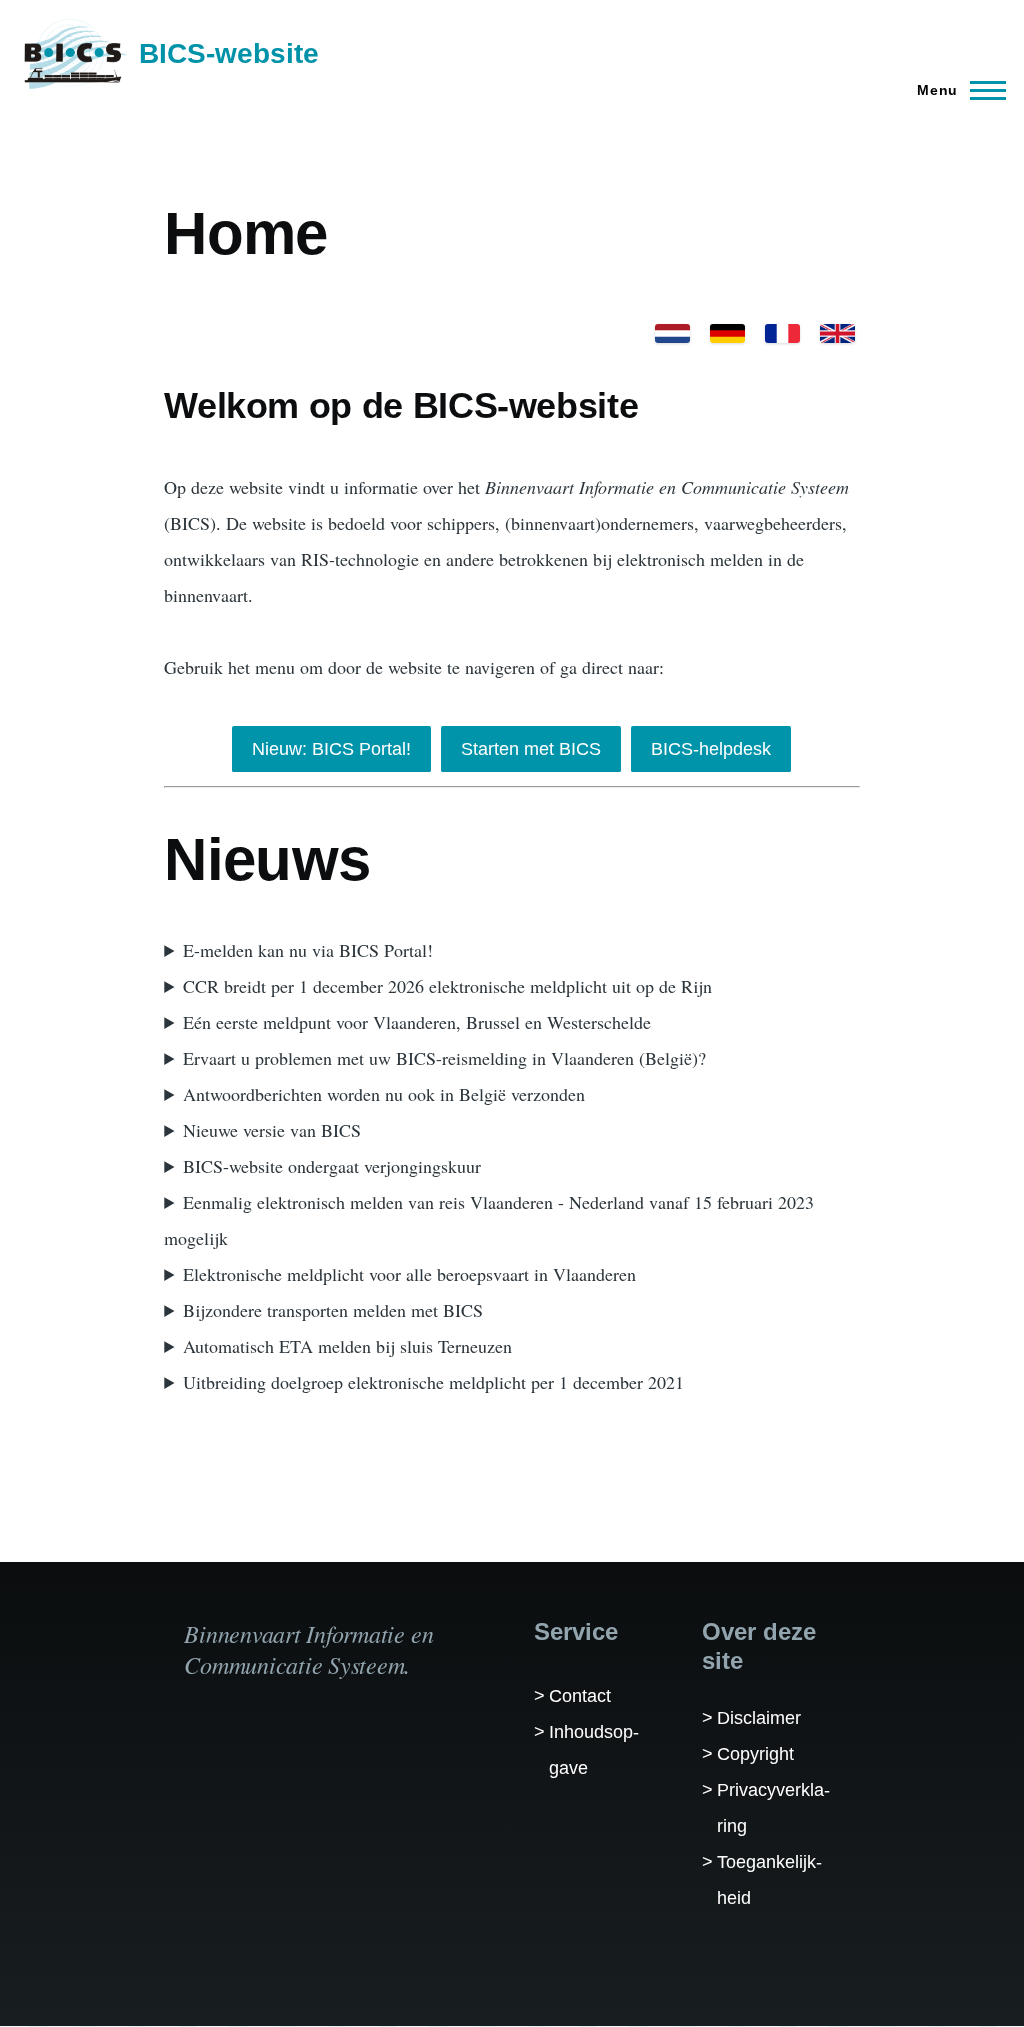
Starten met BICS (531, 749)
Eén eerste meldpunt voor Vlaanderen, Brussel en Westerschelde (417, 1022)
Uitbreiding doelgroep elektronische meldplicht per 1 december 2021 (433, 1382)
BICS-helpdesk (711, 749)
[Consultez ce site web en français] (782, 333)
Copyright (755, 1754)
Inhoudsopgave (594, 1750)
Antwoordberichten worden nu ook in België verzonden (384, 1094)
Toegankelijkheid (769, 1880)
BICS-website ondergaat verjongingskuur (332, 1166)
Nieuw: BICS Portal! (331, 749)
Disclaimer (759, 1718)
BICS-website (229, 53)
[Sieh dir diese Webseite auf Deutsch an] (727, 333)
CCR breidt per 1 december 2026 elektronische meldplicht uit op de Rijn (447, 986)
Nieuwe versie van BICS (272, 1130)
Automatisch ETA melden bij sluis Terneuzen (347, 1346)
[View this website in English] (837, 333)
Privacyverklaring (773, 1808)
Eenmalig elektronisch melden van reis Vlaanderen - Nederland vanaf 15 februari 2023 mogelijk (489, 1220)
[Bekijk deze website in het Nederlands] (672, 333)
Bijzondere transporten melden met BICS (333, 1310)
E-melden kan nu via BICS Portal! (308, 950)
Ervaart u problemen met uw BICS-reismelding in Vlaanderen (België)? (444, 1058)
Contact (580, 1696)
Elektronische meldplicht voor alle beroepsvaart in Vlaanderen (409, 1274)
